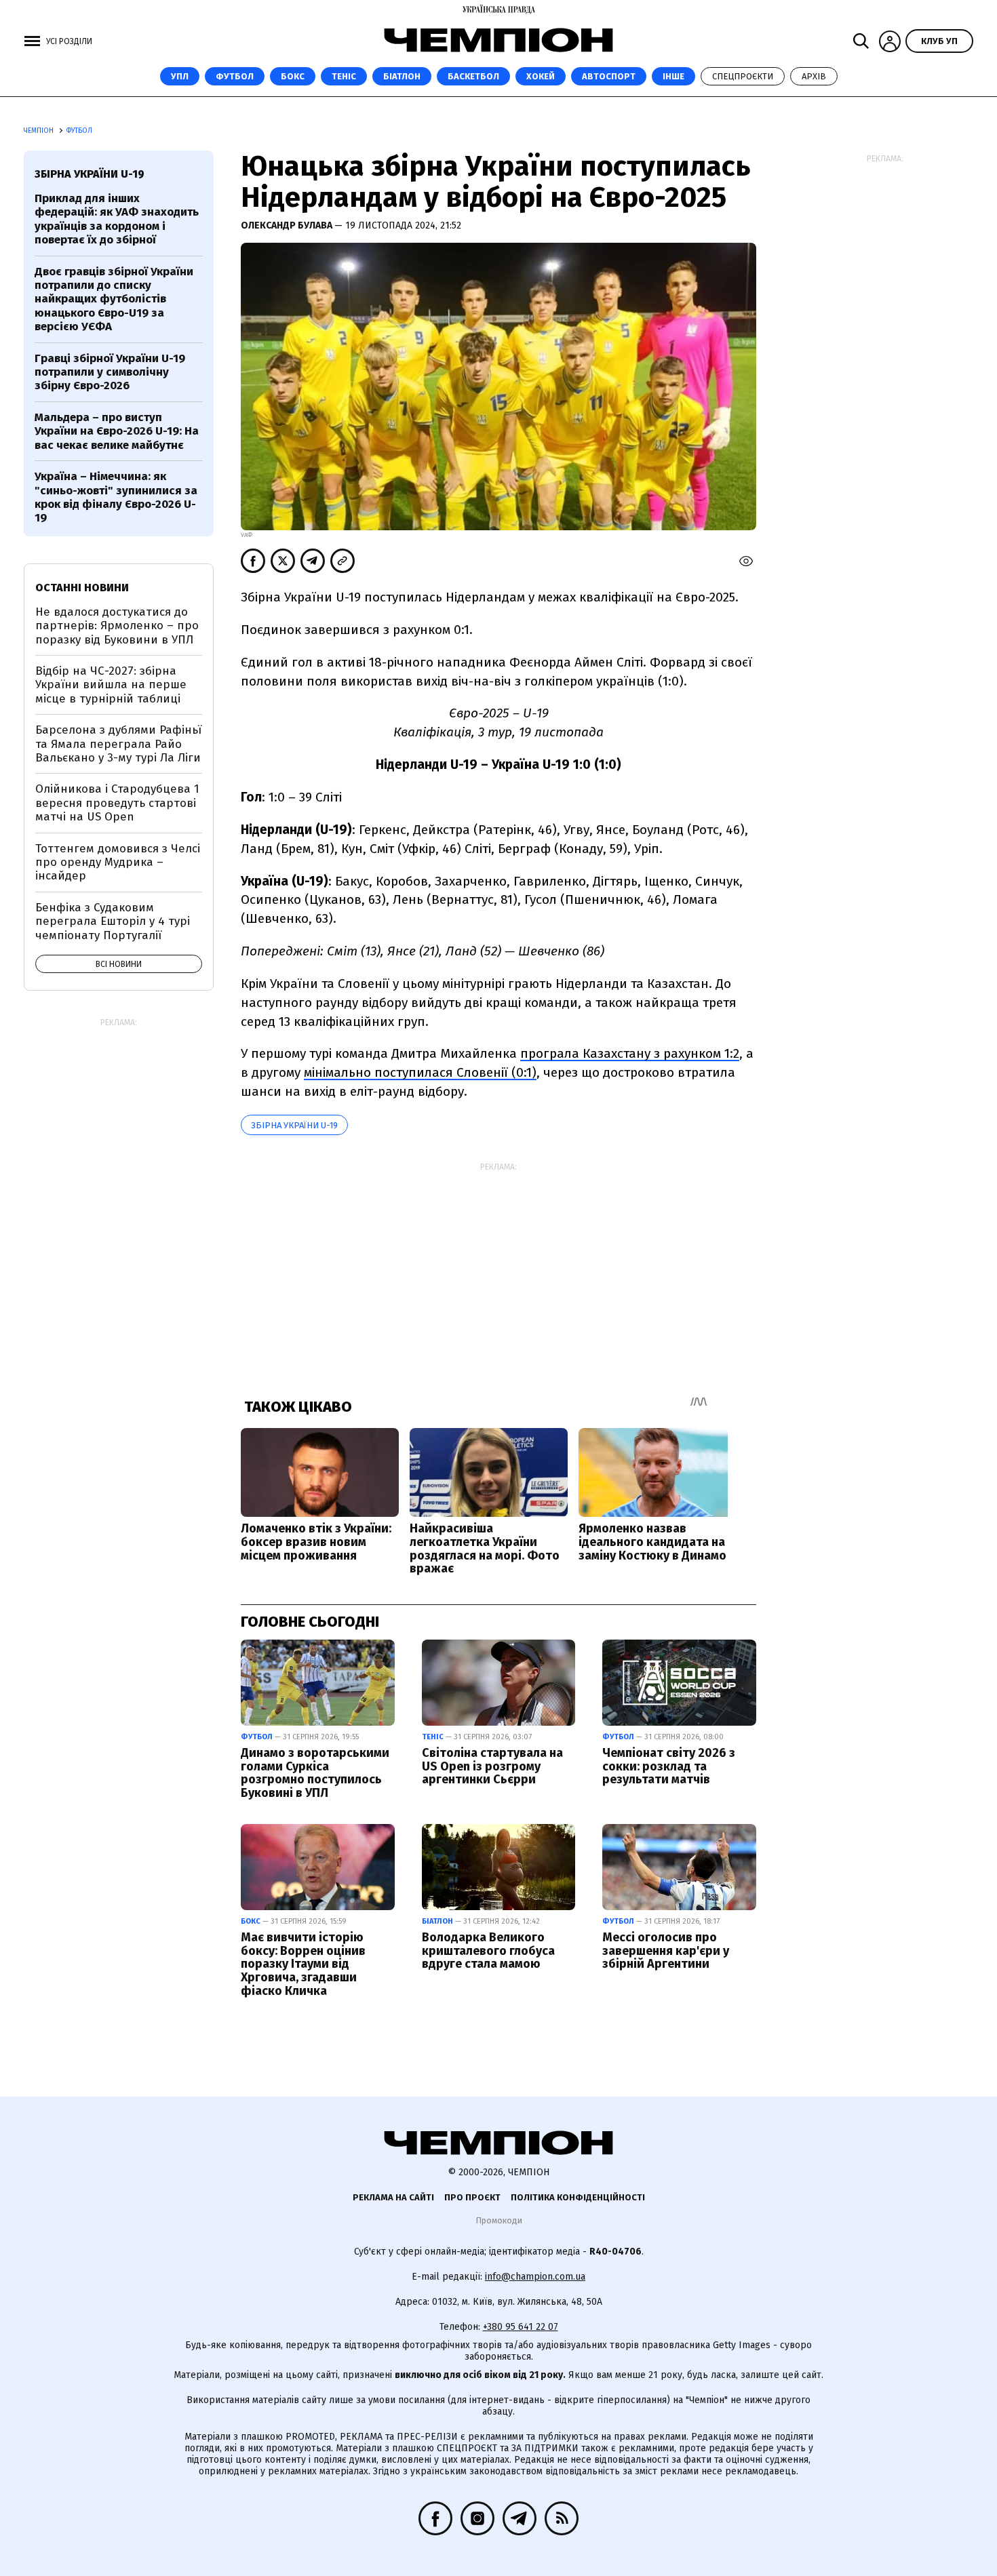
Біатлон (402, 76)
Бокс (293, 76)
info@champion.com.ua (535, 2277)
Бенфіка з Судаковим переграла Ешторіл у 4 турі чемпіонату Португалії (113, 922)
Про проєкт (472, 2197)
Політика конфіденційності (578, 2197)
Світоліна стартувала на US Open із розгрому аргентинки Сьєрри (492, 1766)
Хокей (541, 76)
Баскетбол (473, 76)
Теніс (344, 76)
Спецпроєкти (743, 76)
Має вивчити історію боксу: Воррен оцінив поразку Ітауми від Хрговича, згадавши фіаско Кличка (303, 1964)
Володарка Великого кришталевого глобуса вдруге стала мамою (488, 1951)
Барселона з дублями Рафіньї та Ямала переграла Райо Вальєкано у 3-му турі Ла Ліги (118, 744)
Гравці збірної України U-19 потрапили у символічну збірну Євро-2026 (110, 372)
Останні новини (82, 588)
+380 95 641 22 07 (521, 2327)
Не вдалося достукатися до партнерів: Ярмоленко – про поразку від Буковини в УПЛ (117, 626)
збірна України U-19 (294, 1125)
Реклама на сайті (393, 2197)
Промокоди (499, 2220)
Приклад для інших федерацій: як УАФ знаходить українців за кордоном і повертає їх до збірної (117, 219)
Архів (814, 76)
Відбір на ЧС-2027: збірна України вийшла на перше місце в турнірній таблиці (111, 685)
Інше (673, 76)
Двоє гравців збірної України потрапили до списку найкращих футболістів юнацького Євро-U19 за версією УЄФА (114, 299)
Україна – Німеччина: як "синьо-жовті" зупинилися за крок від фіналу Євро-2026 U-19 (116, 497)
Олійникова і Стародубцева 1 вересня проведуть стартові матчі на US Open (117, 803)
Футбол (235, 76)
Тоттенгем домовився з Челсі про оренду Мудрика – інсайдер (118, 863)
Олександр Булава (288, 225)
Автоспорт (609, 76)
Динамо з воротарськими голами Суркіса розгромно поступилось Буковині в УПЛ (315, 1773)
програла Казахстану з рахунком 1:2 (630, 1053)
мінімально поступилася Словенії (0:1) (420, 1072)
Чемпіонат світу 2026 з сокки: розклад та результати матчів (669, 1766)
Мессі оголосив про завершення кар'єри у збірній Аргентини (666, 1951)
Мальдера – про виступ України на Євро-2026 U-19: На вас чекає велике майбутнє (117, 431)
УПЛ (180, 76)
